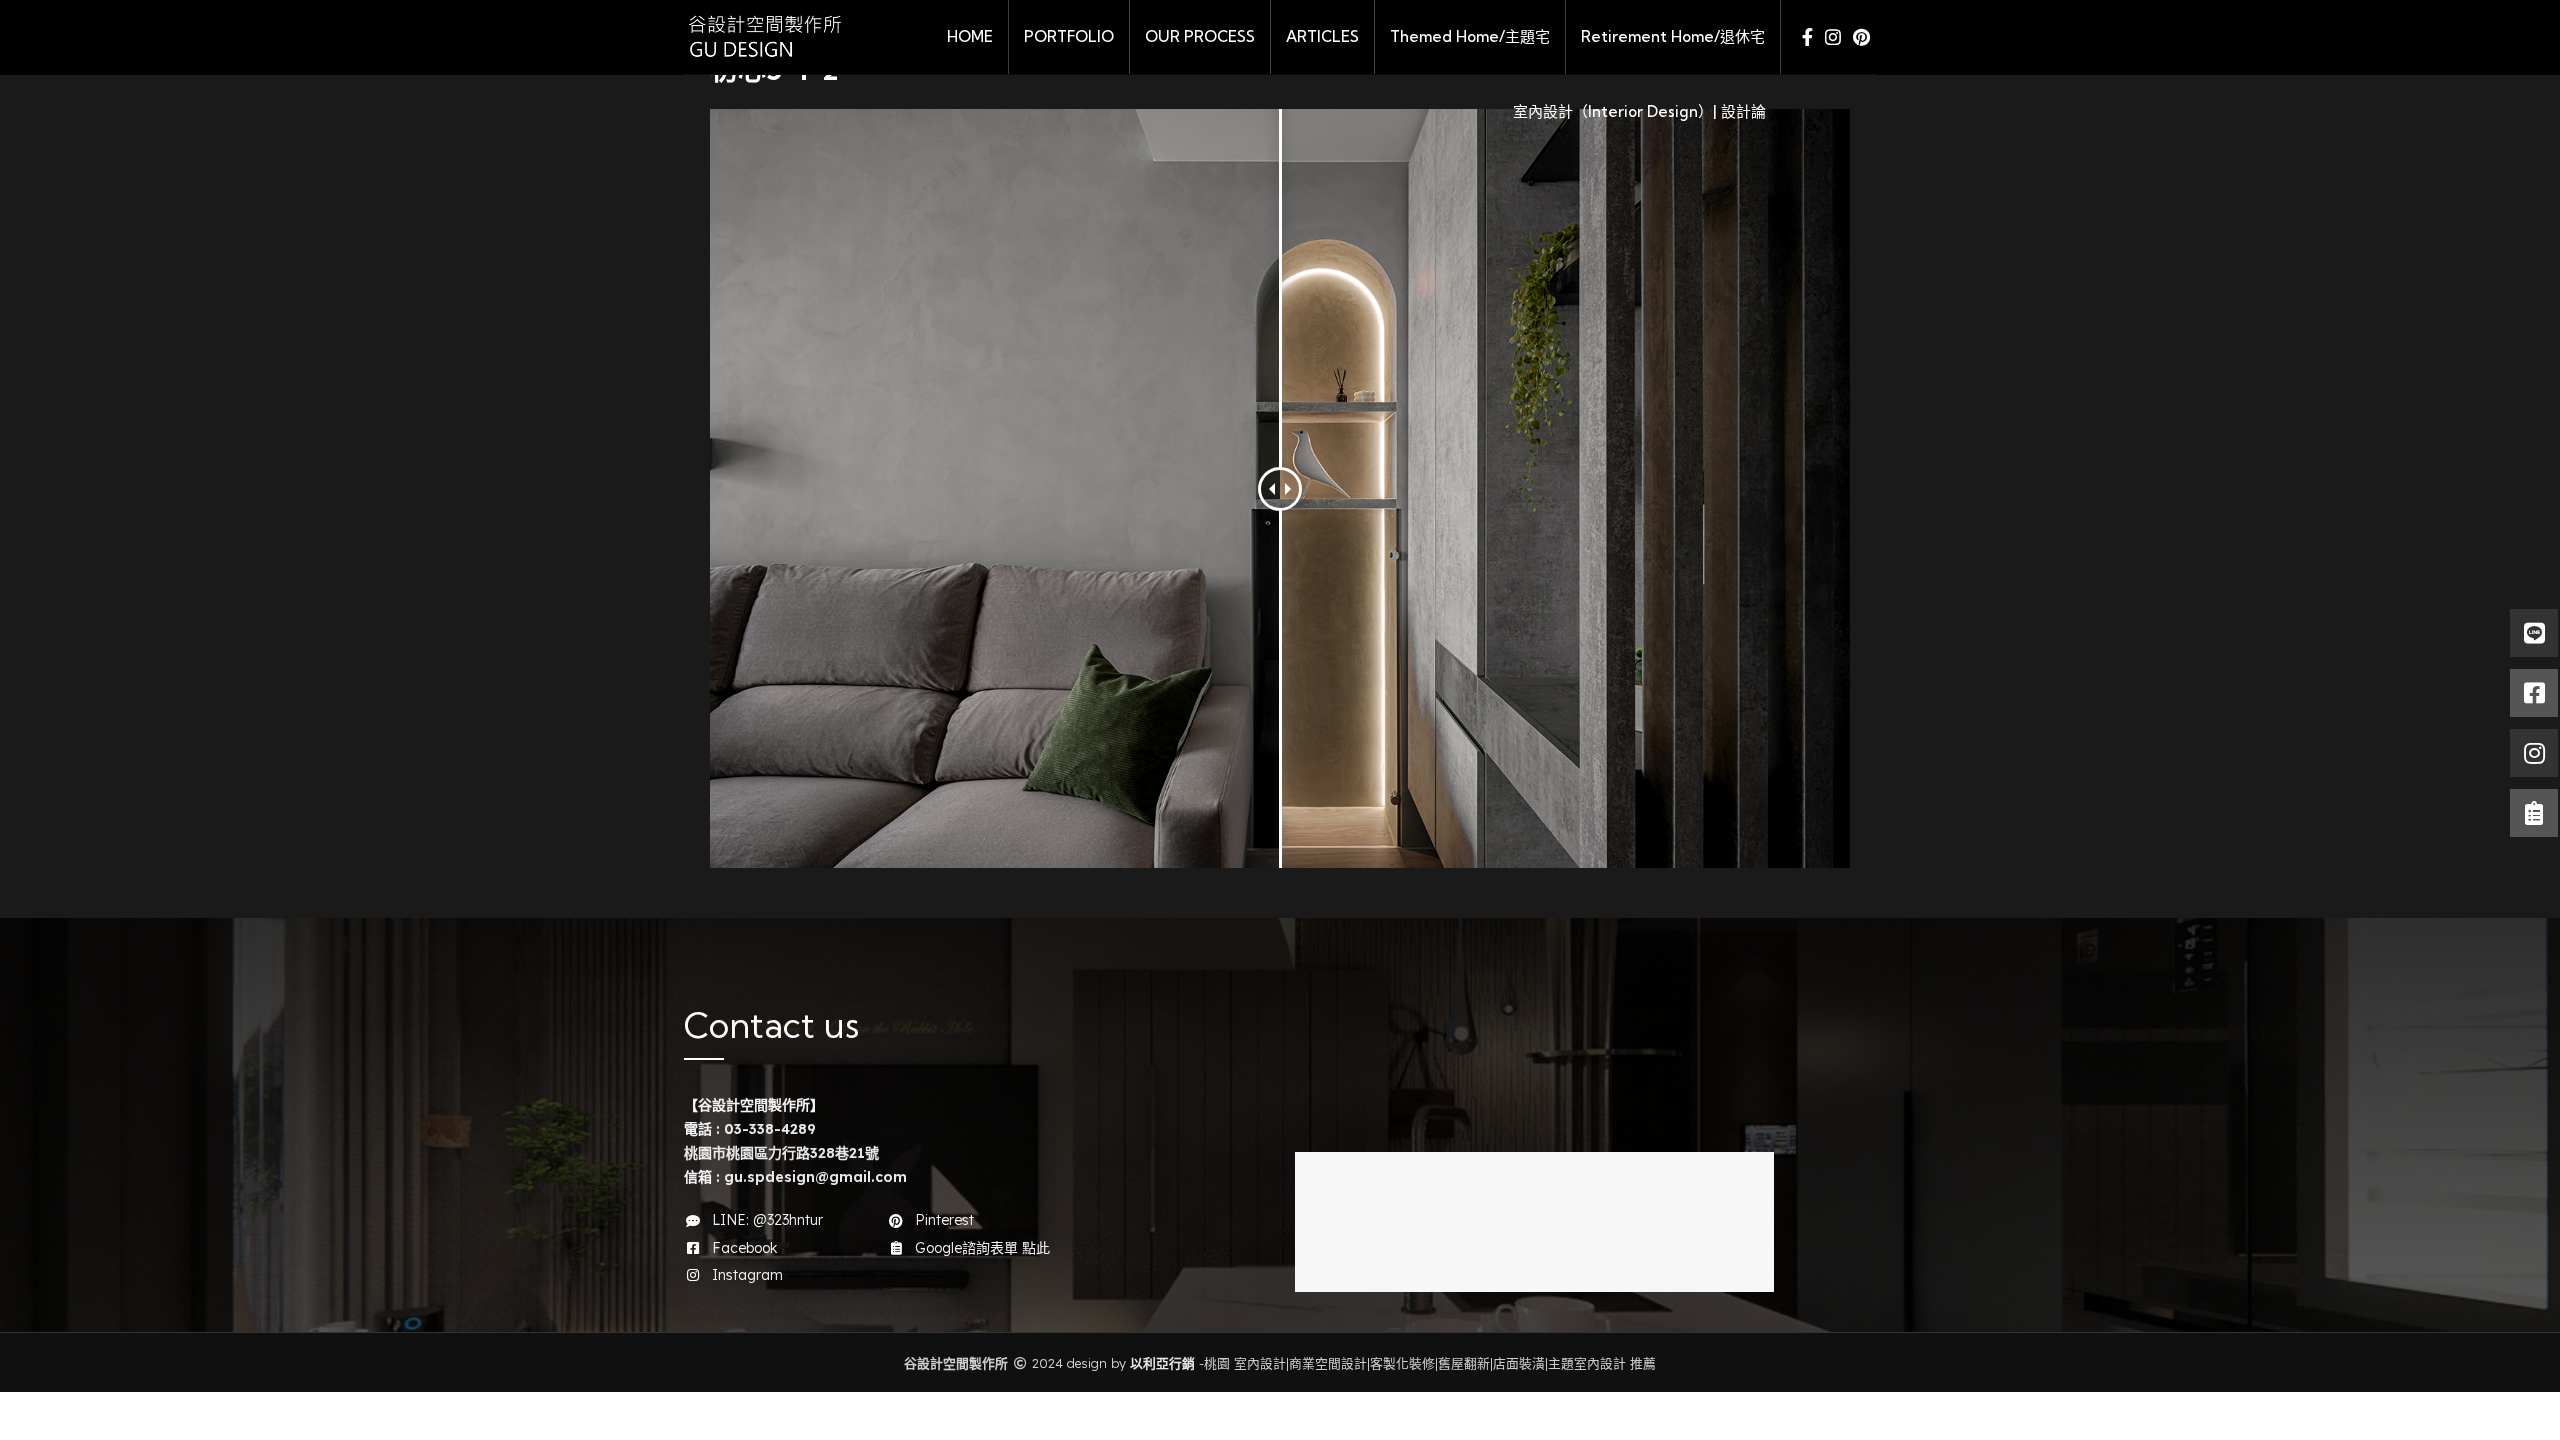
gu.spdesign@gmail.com (815, 1177)
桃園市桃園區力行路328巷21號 (781, 1153)
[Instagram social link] (1833, 37)
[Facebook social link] (1807, 37)
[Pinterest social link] (1861, 37)
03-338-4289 (770, 1129)
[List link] (771, 1220)
